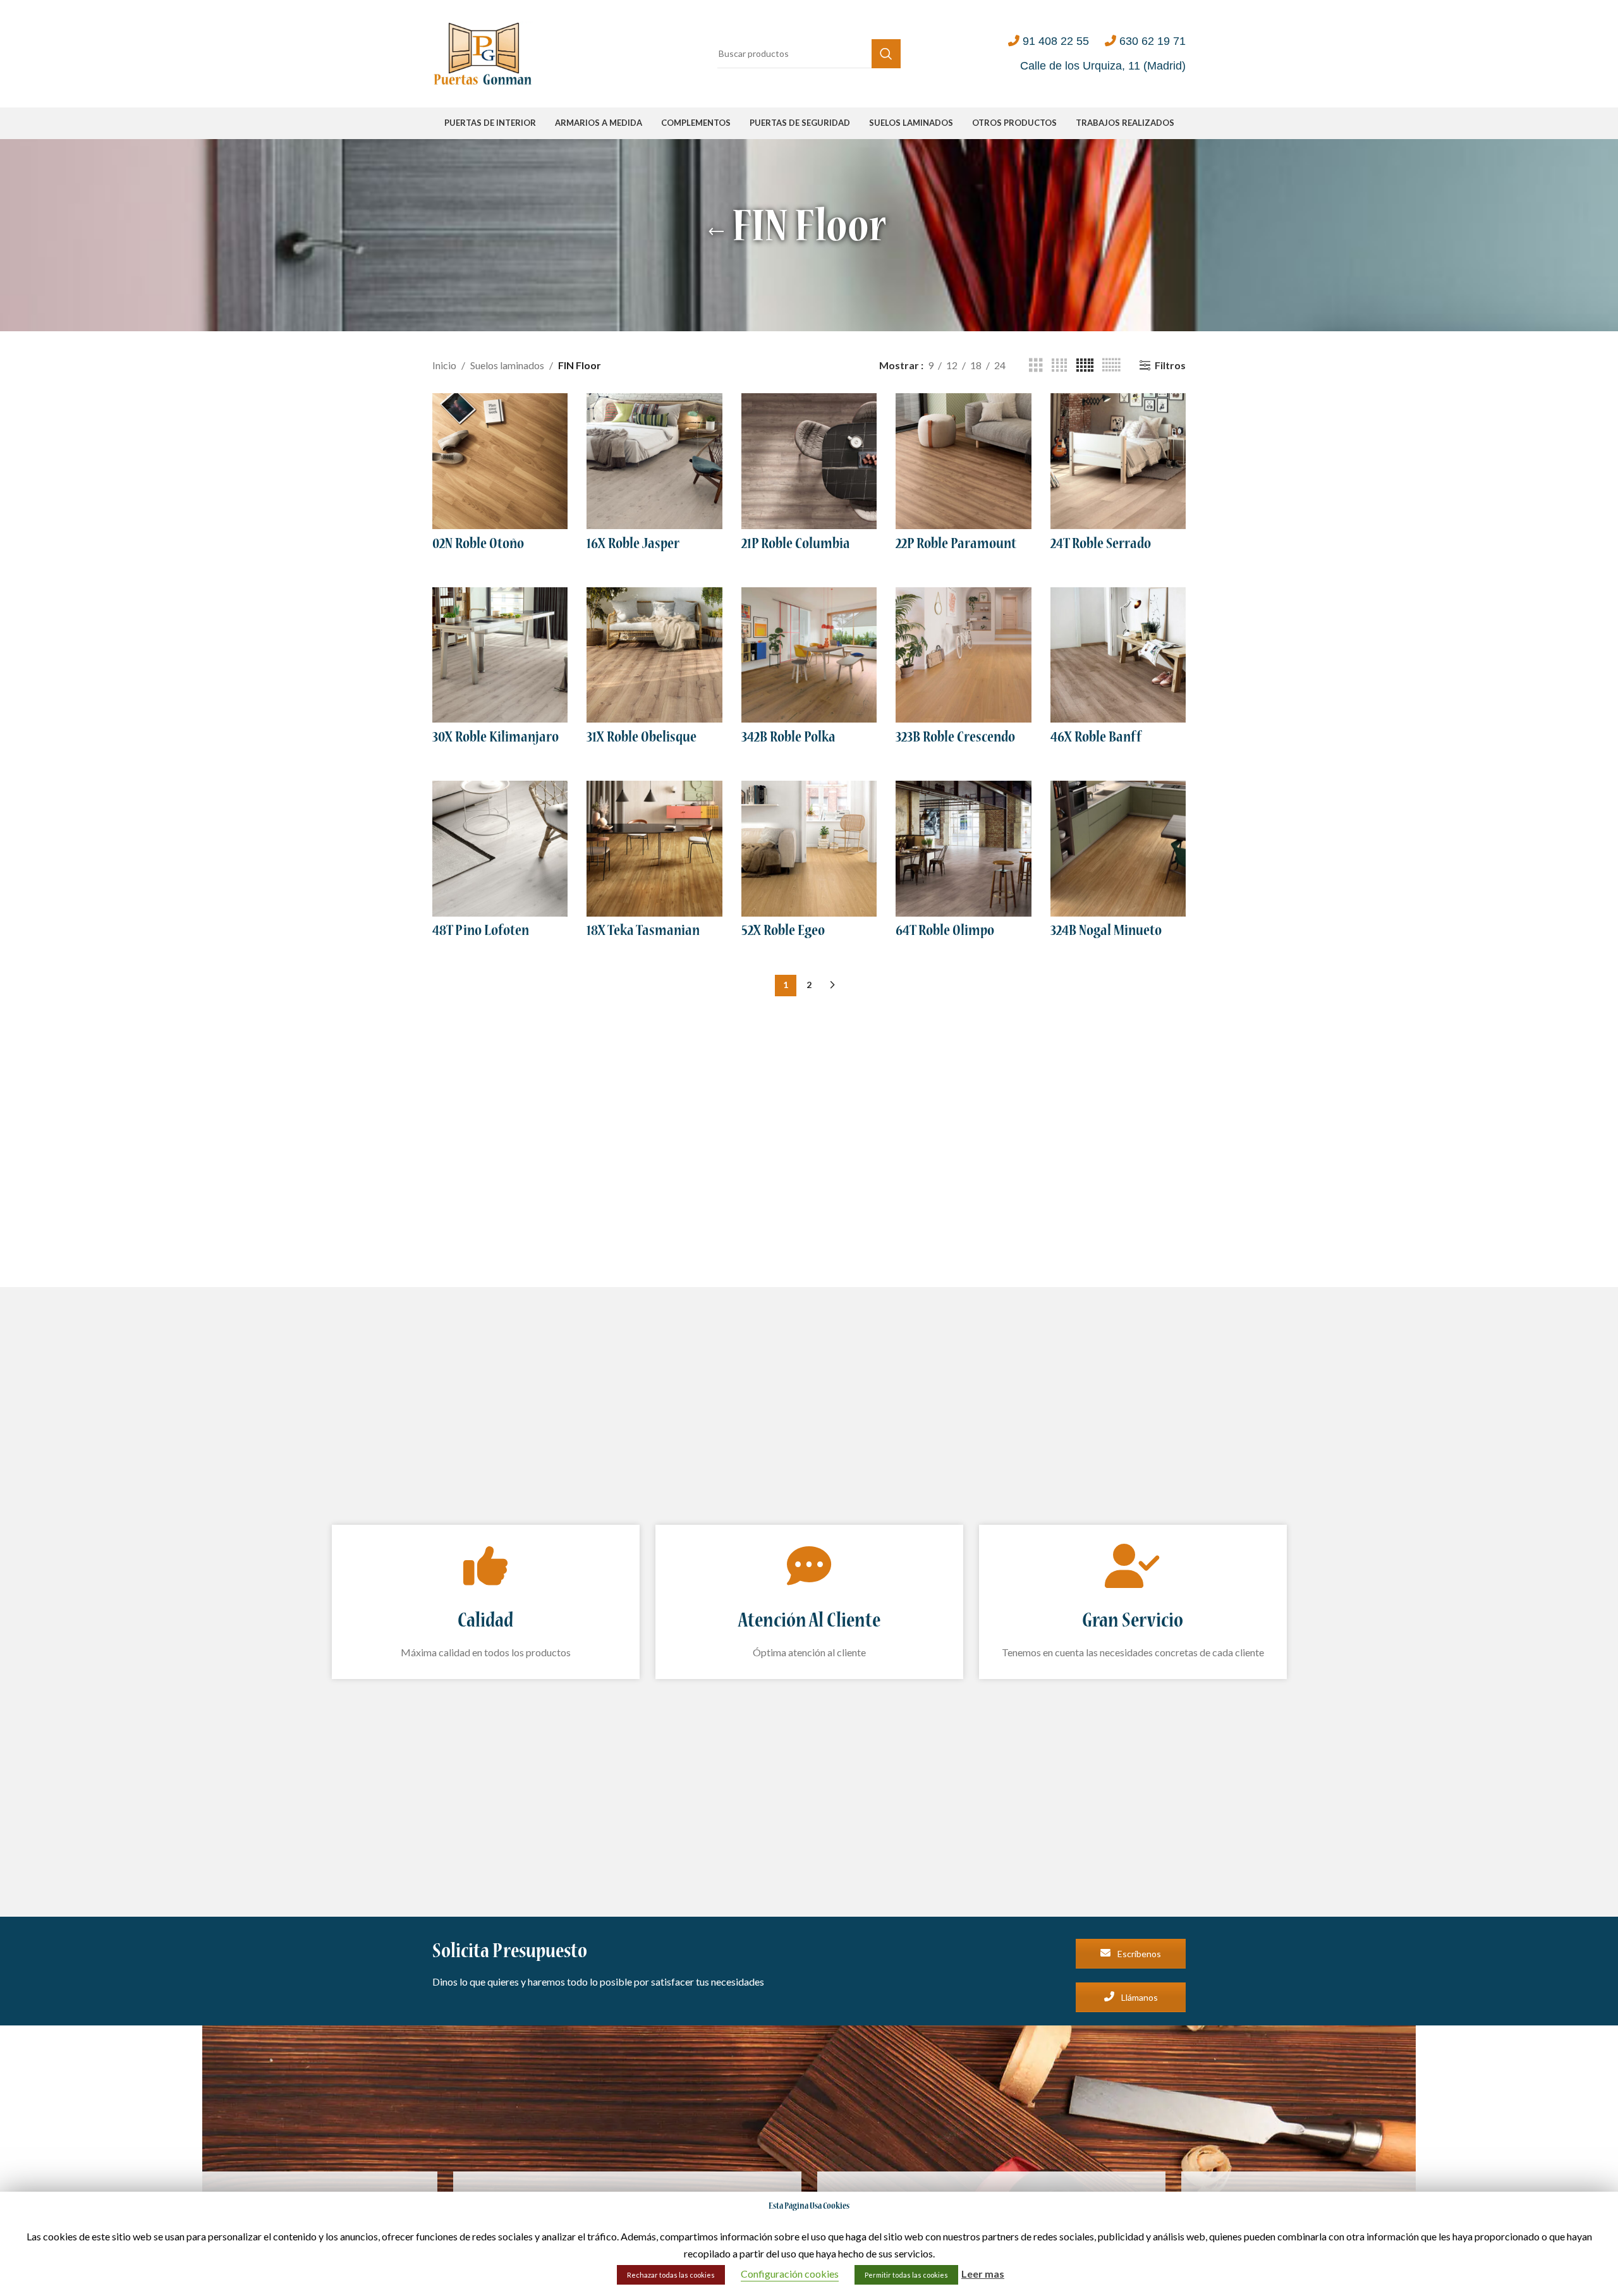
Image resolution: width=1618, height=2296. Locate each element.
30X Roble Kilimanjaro (496, 738)
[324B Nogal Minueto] (1118, 848)
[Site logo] (483, 52)
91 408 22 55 (1056, 41)
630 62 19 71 (1153, 41)
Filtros (1170, 365)
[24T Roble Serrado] (1118, 461)
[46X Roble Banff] (1118, 655)
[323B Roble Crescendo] (963, 655)
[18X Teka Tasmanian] (654, 848)
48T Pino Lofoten (481, 932)
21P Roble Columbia (796, 545)
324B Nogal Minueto (1106, 932)
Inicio (444, 365)
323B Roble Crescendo (955, 738)
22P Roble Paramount (956, 545)
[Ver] (1036, 366)
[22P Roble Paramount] (963, 461)
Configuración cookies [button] (790, 2274)
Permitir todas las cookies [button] (906, 2275)
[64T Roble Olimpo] (963, 848)
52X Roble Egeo (783, 932)
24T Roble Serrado (1101, 545)
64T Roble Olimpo (945, 932)
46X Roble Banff (1096, 738)
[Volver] (716, 232)
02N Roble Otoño (478, 545)
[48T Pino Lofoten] (500, 848)
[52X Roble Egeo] (809, 848)
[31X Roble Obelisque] (654, 655)
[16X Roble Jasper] (654, 461)
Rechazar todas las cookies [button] (671, 2275)
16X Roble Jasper (633, 545)
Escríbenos (1138, 1954)
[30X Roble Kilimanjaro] (500, 655)
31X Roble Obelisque (642, 738)
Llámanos (1139, 1997)
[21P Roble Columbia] (809, 461)
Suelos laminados (507, 365)
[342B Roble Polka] (809, 655)
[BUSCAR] (886, 54)
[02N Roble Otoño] (500, 461)
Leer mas (983, 2274)
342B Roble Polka (788, 738)
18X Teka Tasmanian (643, 932)
